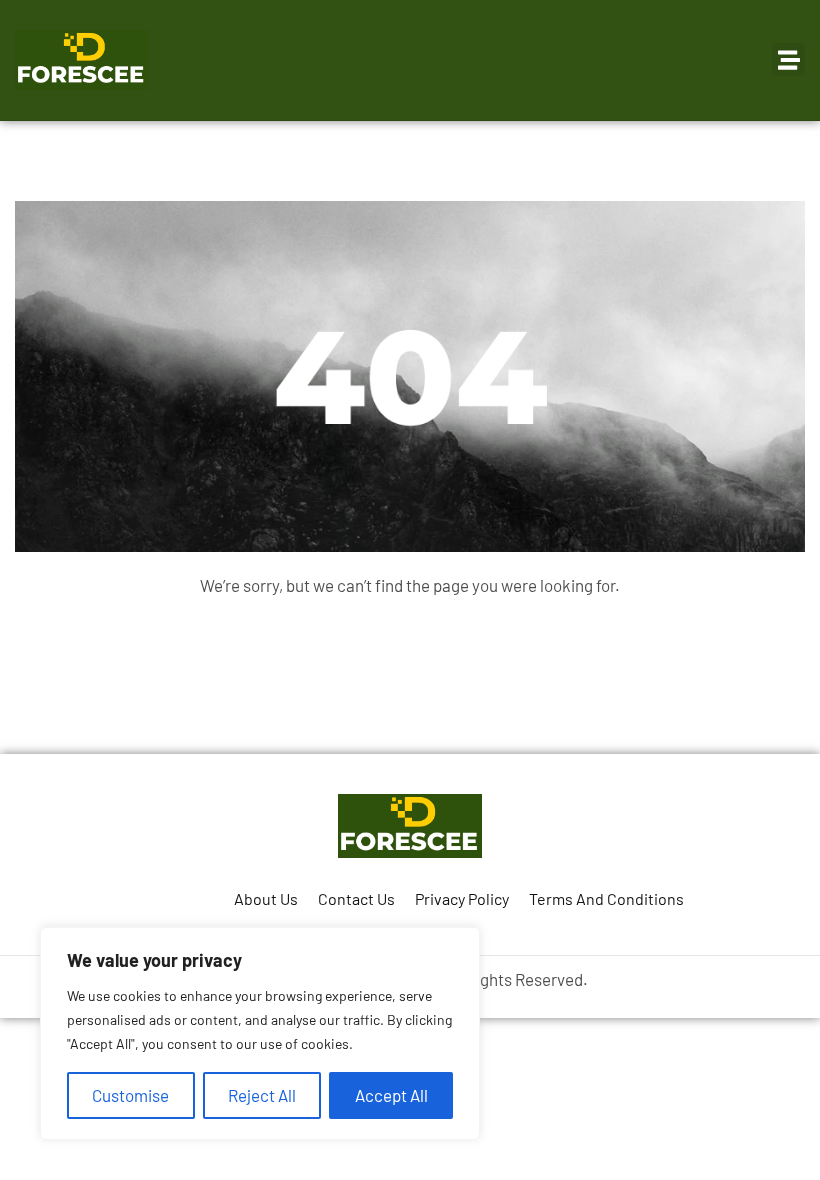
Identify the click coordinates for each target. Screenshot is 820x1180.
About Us (266, 898)
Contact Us (356, 898)
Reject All (262, 1095)
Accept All (391, 1095)
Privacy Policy (462, 898)
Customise (130, 1095)
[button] (788, 59)
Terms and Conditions (606, 898)
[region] (260, 1033)
